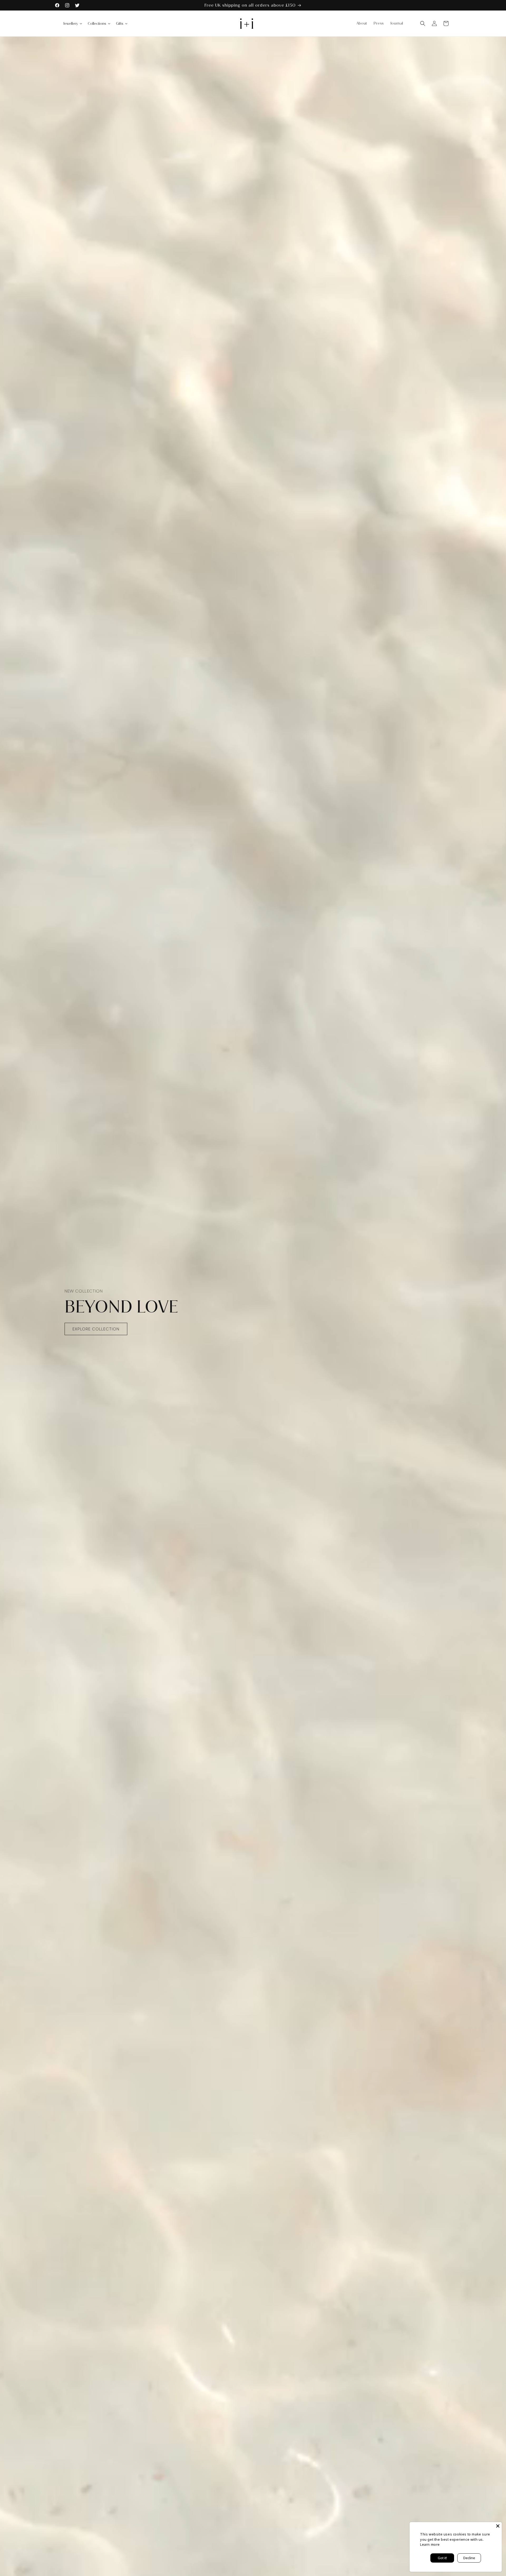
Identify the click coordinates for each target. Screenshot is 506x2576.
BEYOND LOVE (121, 1307)
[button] (423, 23)
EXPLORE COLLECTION (96, 1329)
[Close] (498, 2526)
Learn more (430, 2544)
